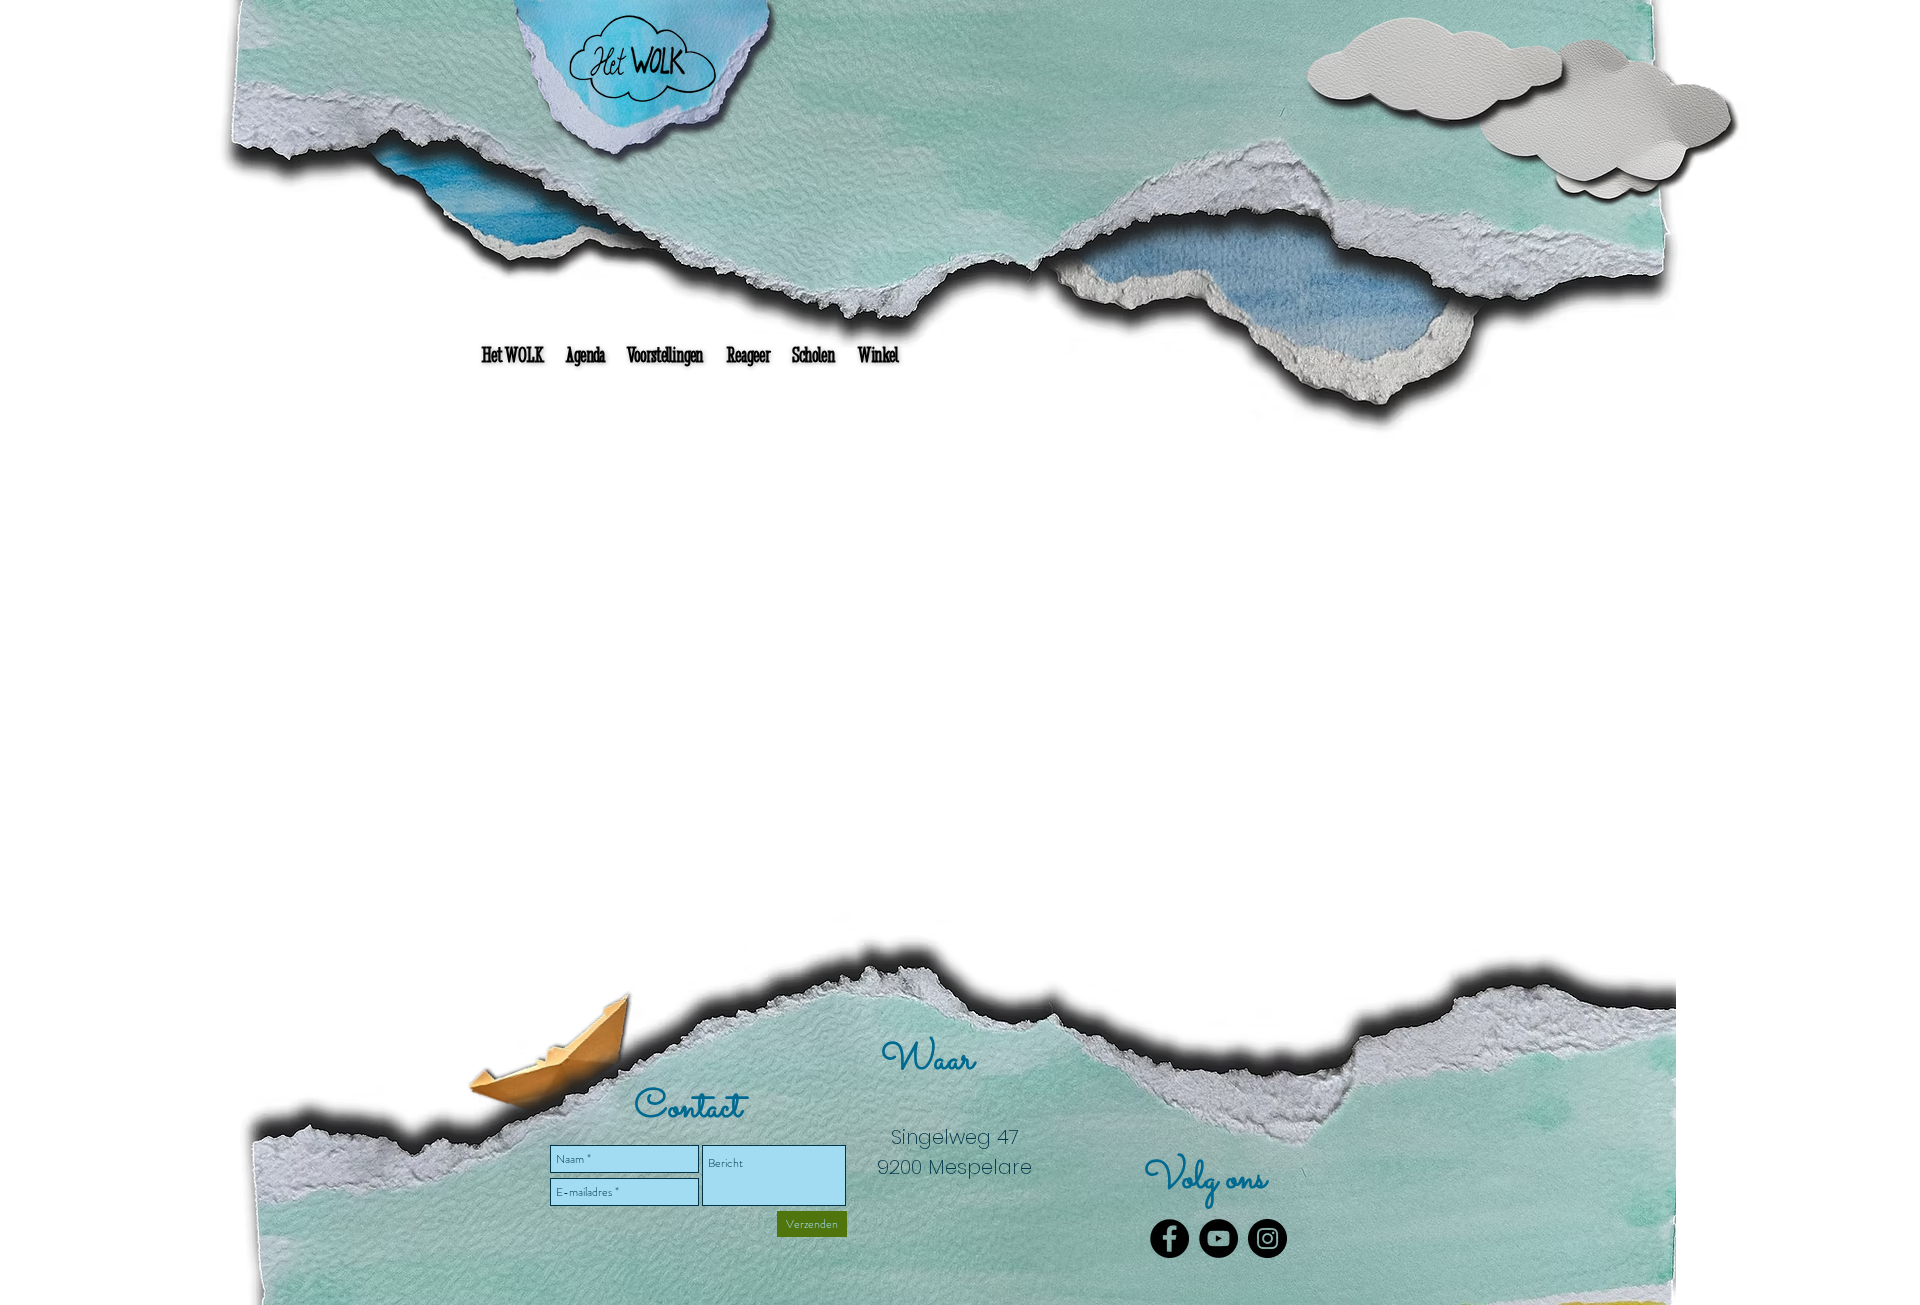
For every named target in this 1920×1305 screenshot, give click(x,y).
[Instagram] (1267, 1238)
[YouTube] (1218, 1238)
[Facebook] (1169, 1238)
